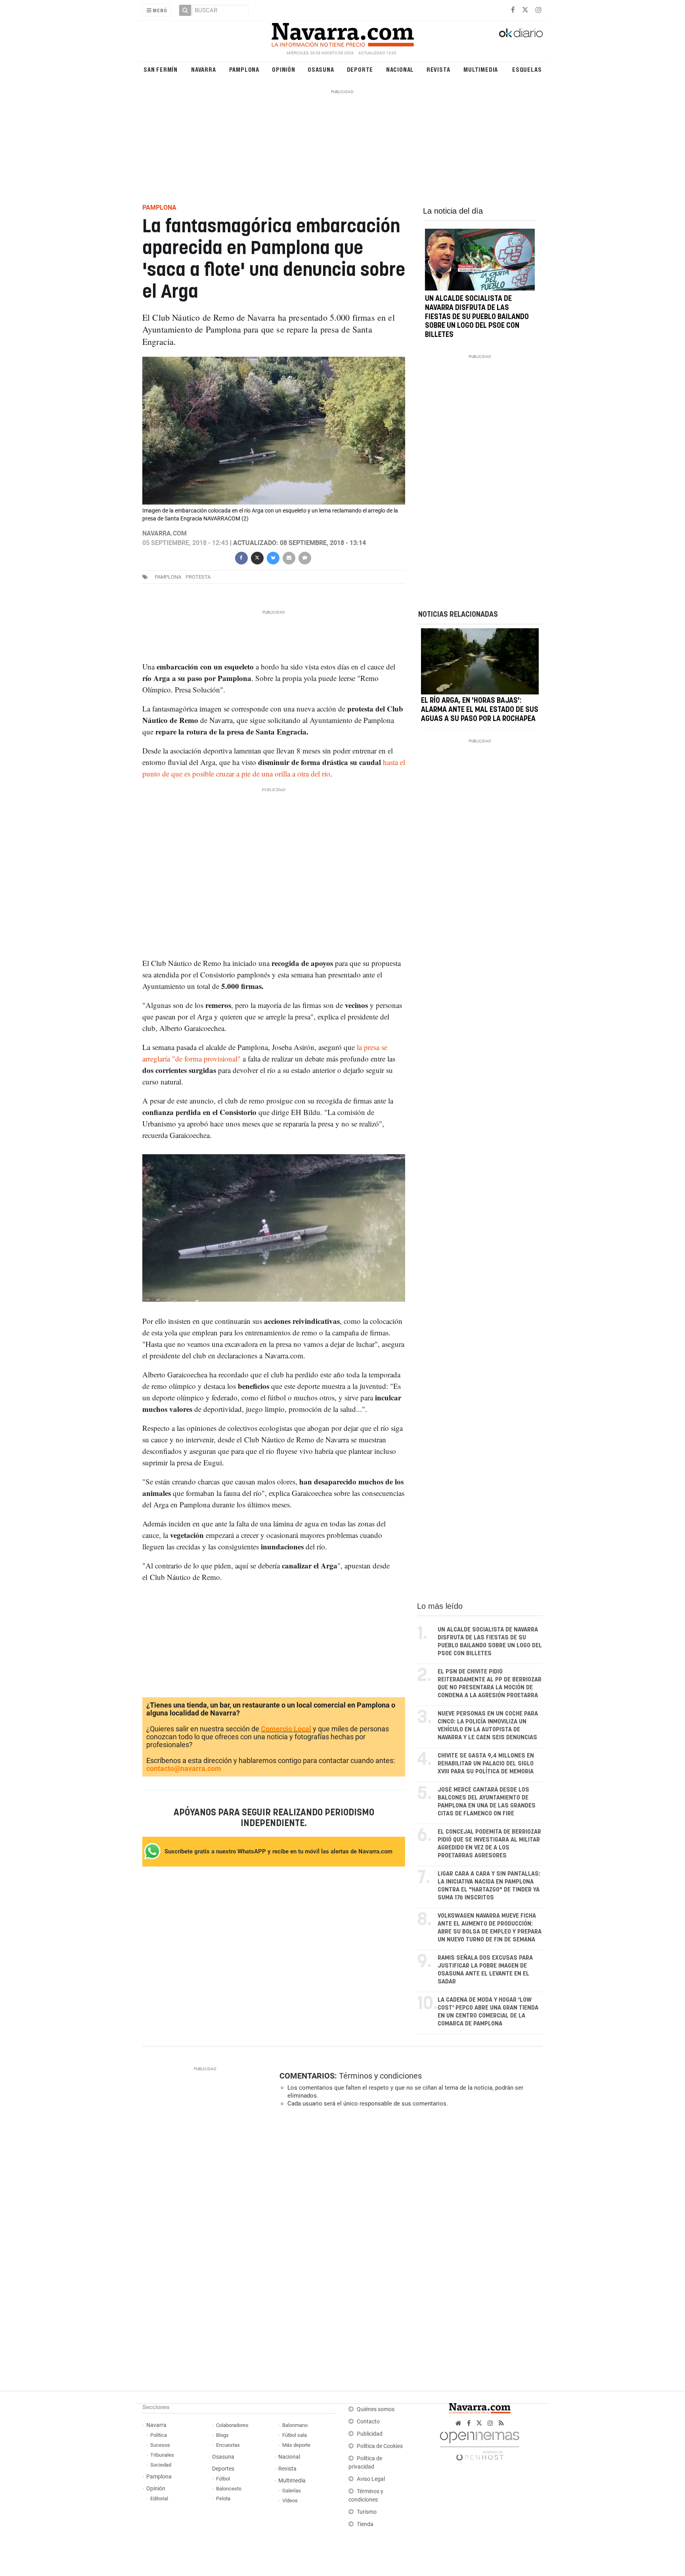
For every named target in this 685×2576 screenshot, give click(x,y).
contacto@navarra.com (184, 1768)
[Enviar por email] (289, 557)
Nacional (400, 69)
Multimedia (481, 69)
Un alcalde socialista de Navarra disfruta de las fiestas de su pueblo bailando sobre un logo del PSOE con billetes (477, 317)
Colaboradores (232, 2425)
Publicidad (370, 2434)
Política (159, 2435)
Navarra (204, 69)
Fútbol (223, 2479)
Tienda (365, 2524)
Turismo (367, 2512)
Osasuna (321, 69)
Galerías (292, 2491)
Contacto (368, 2422)
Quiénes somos (376, 2409)
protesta (198, 577)
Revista (438, 69)
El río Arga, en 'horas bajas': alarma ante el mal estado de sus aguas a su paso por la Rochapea (480, 710)
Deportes (223, 2469)
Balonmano (295, 2425)
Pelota (223, 2499)
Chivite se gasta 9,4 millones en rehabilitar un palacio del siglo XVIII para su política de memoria (486, 1764)
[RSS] (501, 2423)
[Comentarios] (304, 557)
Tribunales (162, 2455)
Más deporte (296, 2445)
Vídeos (290, 2500)
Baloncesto (229, 2489)
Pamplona (244, 69)
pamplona (168, 577)
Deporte (360, 69)
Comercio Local (286, 1729)
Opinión (284, 69)
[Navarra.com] (342, 33)
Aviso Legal (371, 2479)
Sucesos (160, 2445)
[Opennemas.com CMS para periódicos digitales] (480, 2444)
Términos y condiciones (380, 2076)
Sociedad (161, 2465)
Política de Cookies (380, 2446)
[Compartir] (241, 557)
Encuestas (228, 2445)
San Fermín (161, 69)
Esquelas (527, 69)
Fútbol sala (295, 2435)
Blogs (222, 2435)
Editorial (159, 2499)
